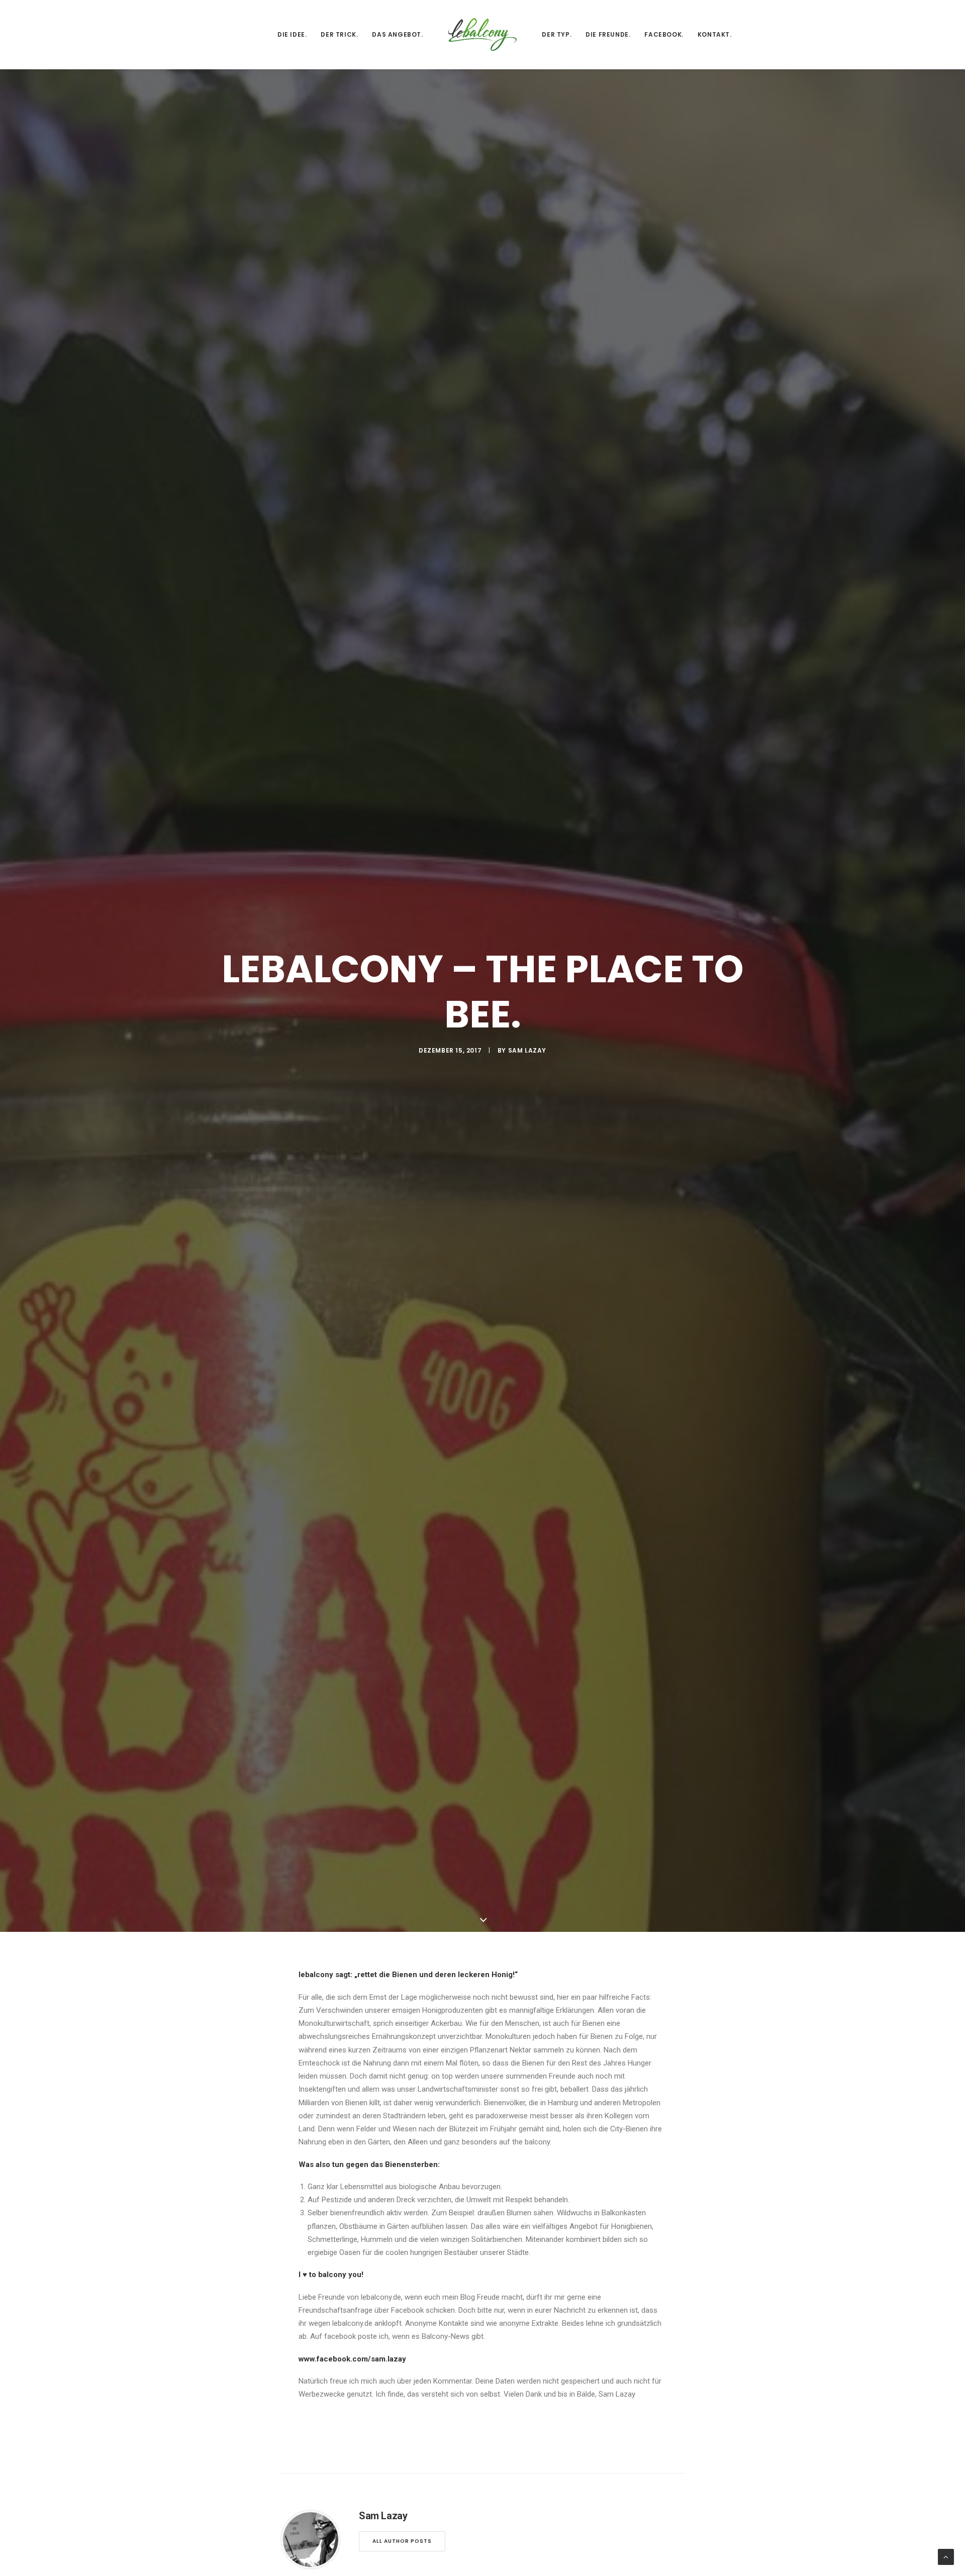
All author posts (402, 2541)
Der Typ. (557, 34)
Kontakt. (715, 34)
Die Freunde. (608, 34)
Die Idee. (292, 34)
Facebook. (664, 34)
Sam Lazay (527, 1050)
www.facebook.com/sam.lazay (352, 2359)
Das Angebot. (397, 34)
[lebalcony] (483, 34)
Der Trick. (339, 34)
